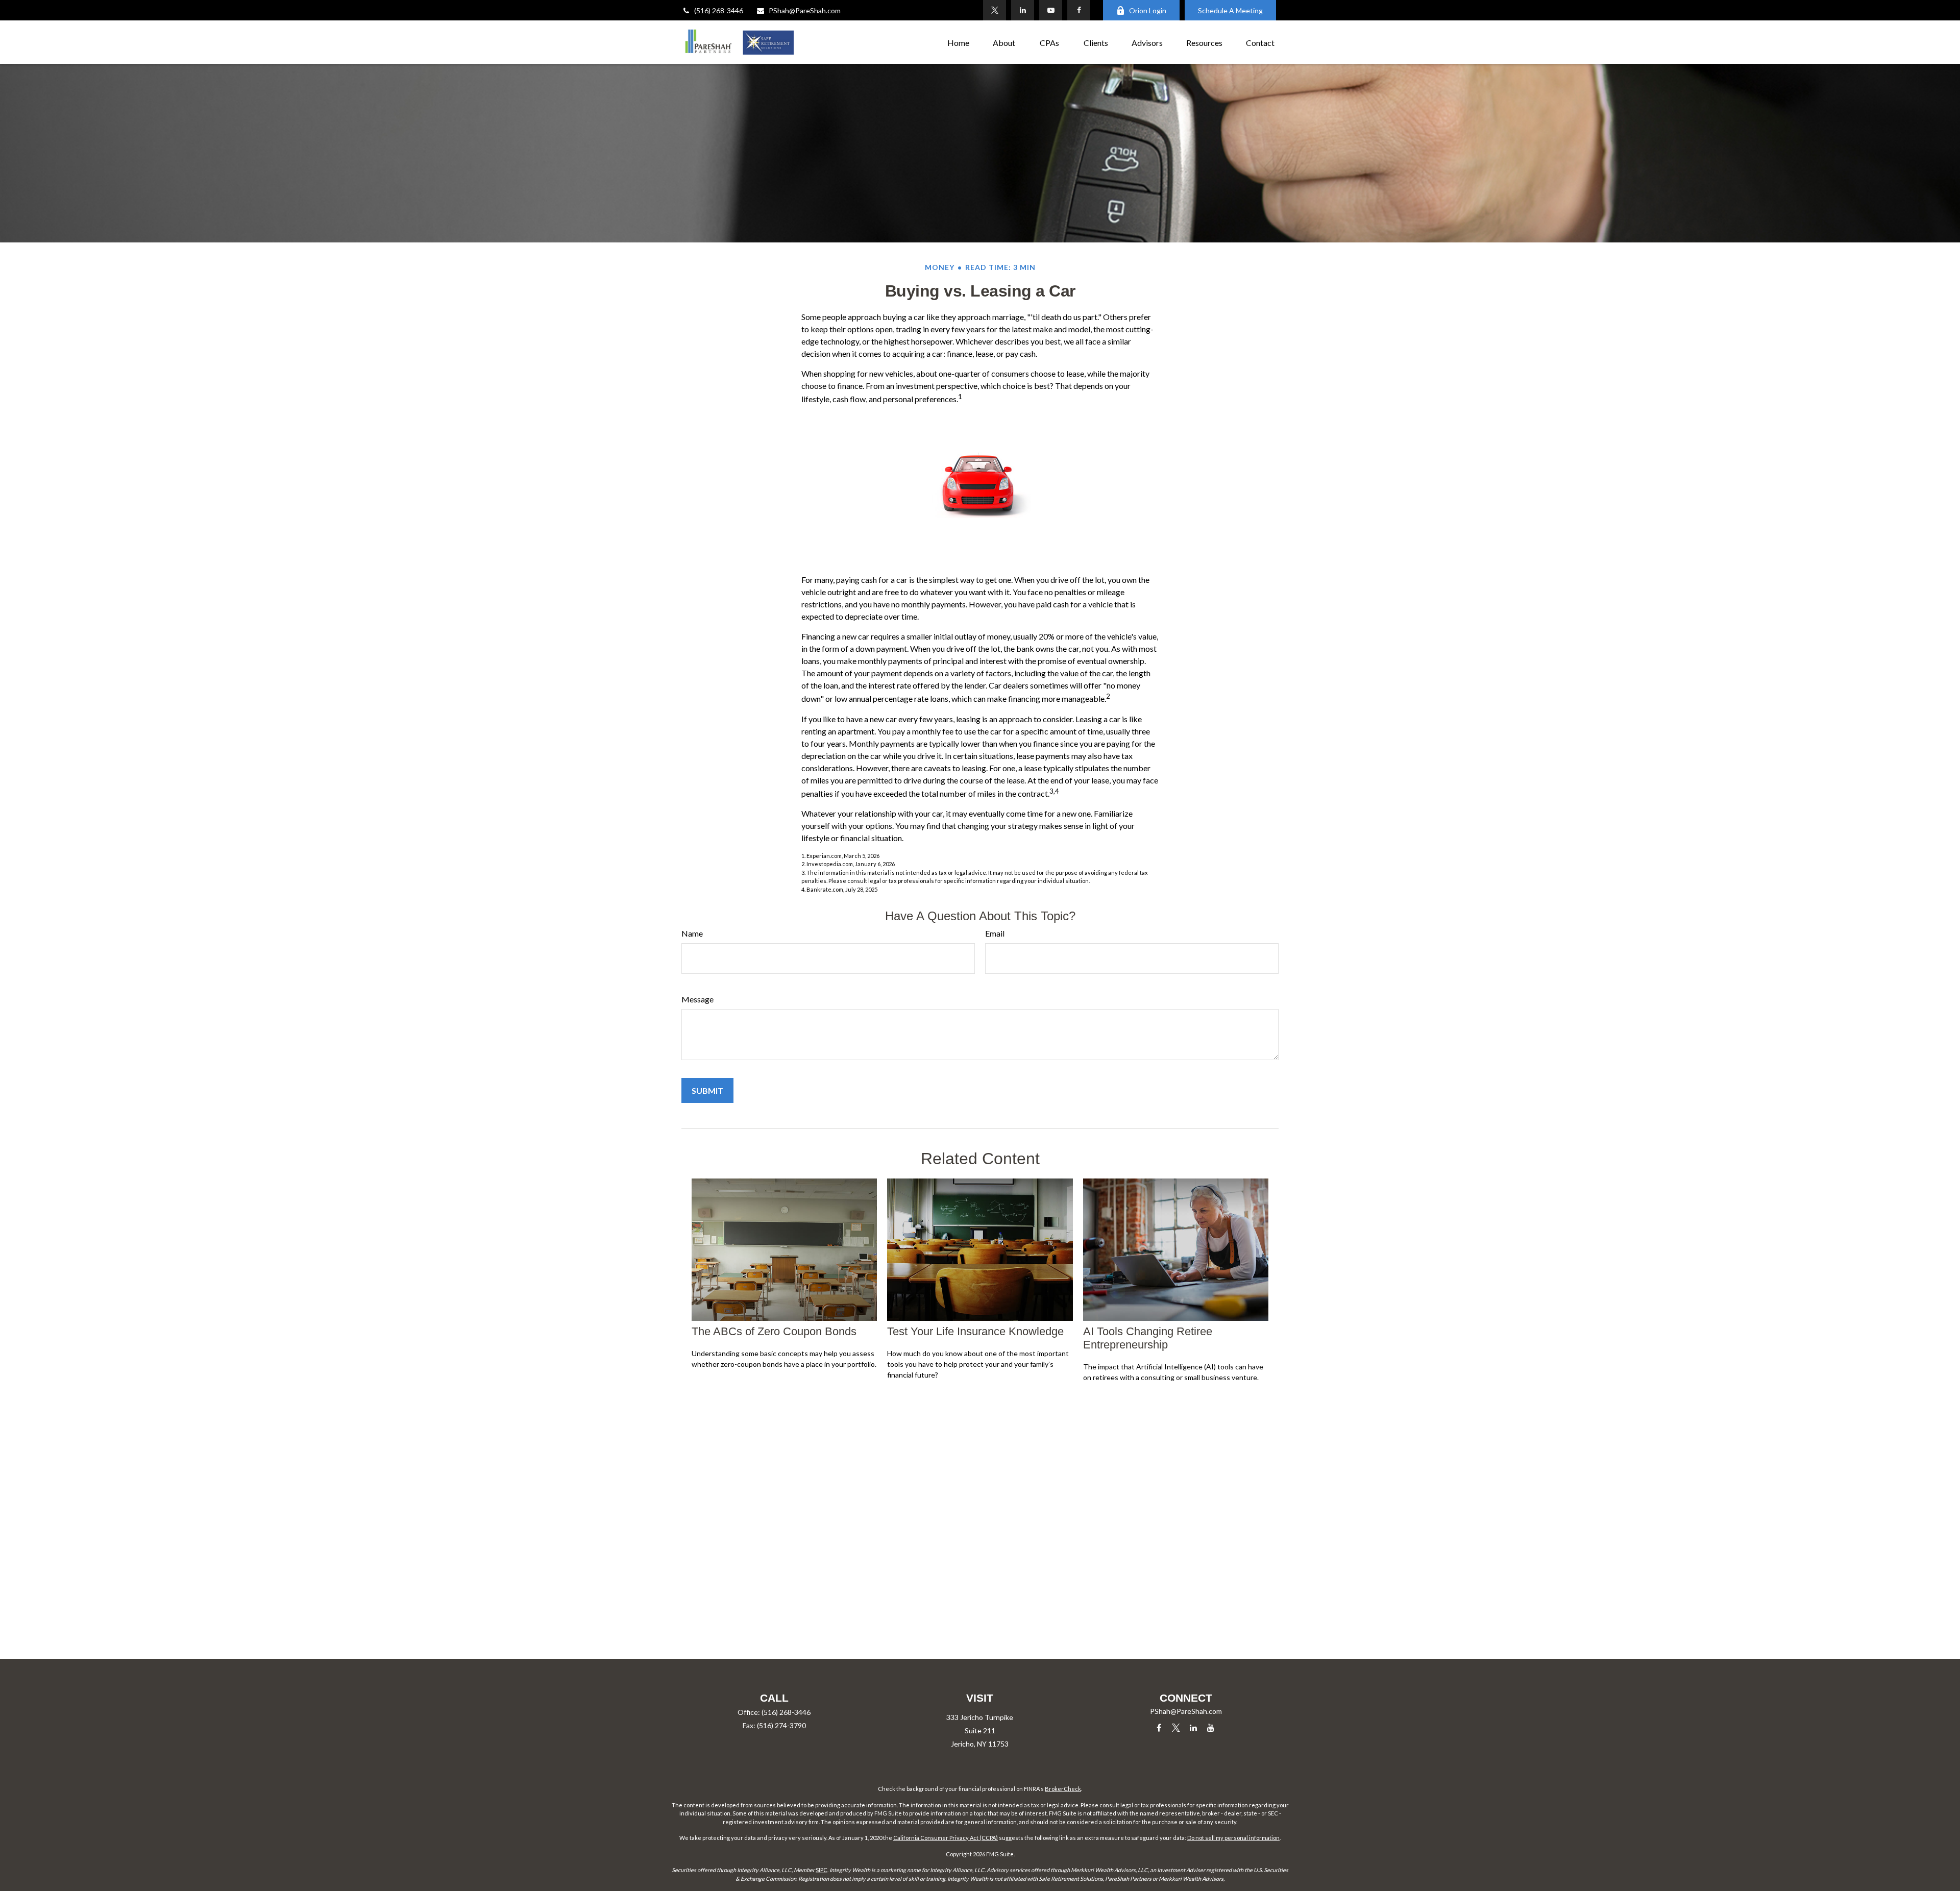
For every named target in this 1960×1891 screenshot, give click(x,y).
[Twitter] (995, 10)
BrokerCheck (1063, 1789)
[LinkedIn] (1023, 10)
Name (692, 933)
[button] (958, 42)
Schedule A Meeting (1230, 10)
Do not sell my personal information (1233, 1838)
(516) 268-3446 (719, 10)
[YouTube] (1051, 10)
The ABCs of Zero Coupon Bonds (774, 1331)
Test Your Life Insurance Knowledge (975, 1331)
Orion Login (1148, 10)
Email (995, 933)
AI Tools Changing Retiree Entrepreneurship (1148, 1338)
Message (697, 999)
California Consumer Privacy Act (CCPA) (946, 1838)
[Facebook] (1079, 10)
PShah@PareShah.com (805, 10)
